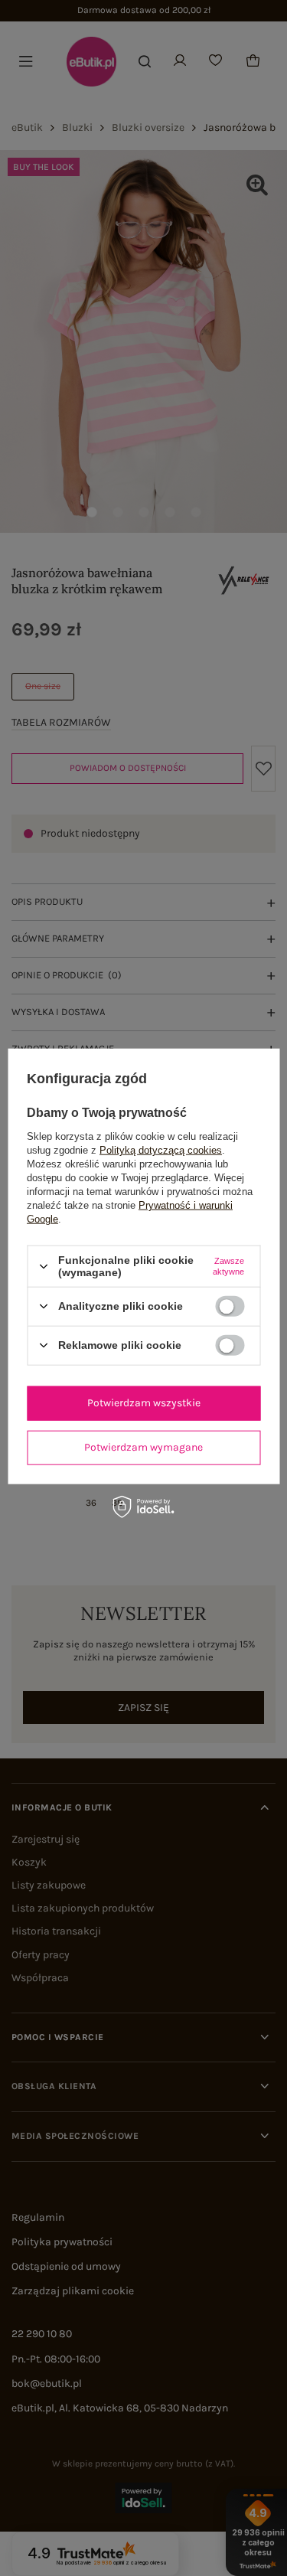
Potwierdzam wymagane (143, 1447)
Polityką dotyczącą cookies (161, 1150)
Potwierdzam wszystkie (144, 1403)
